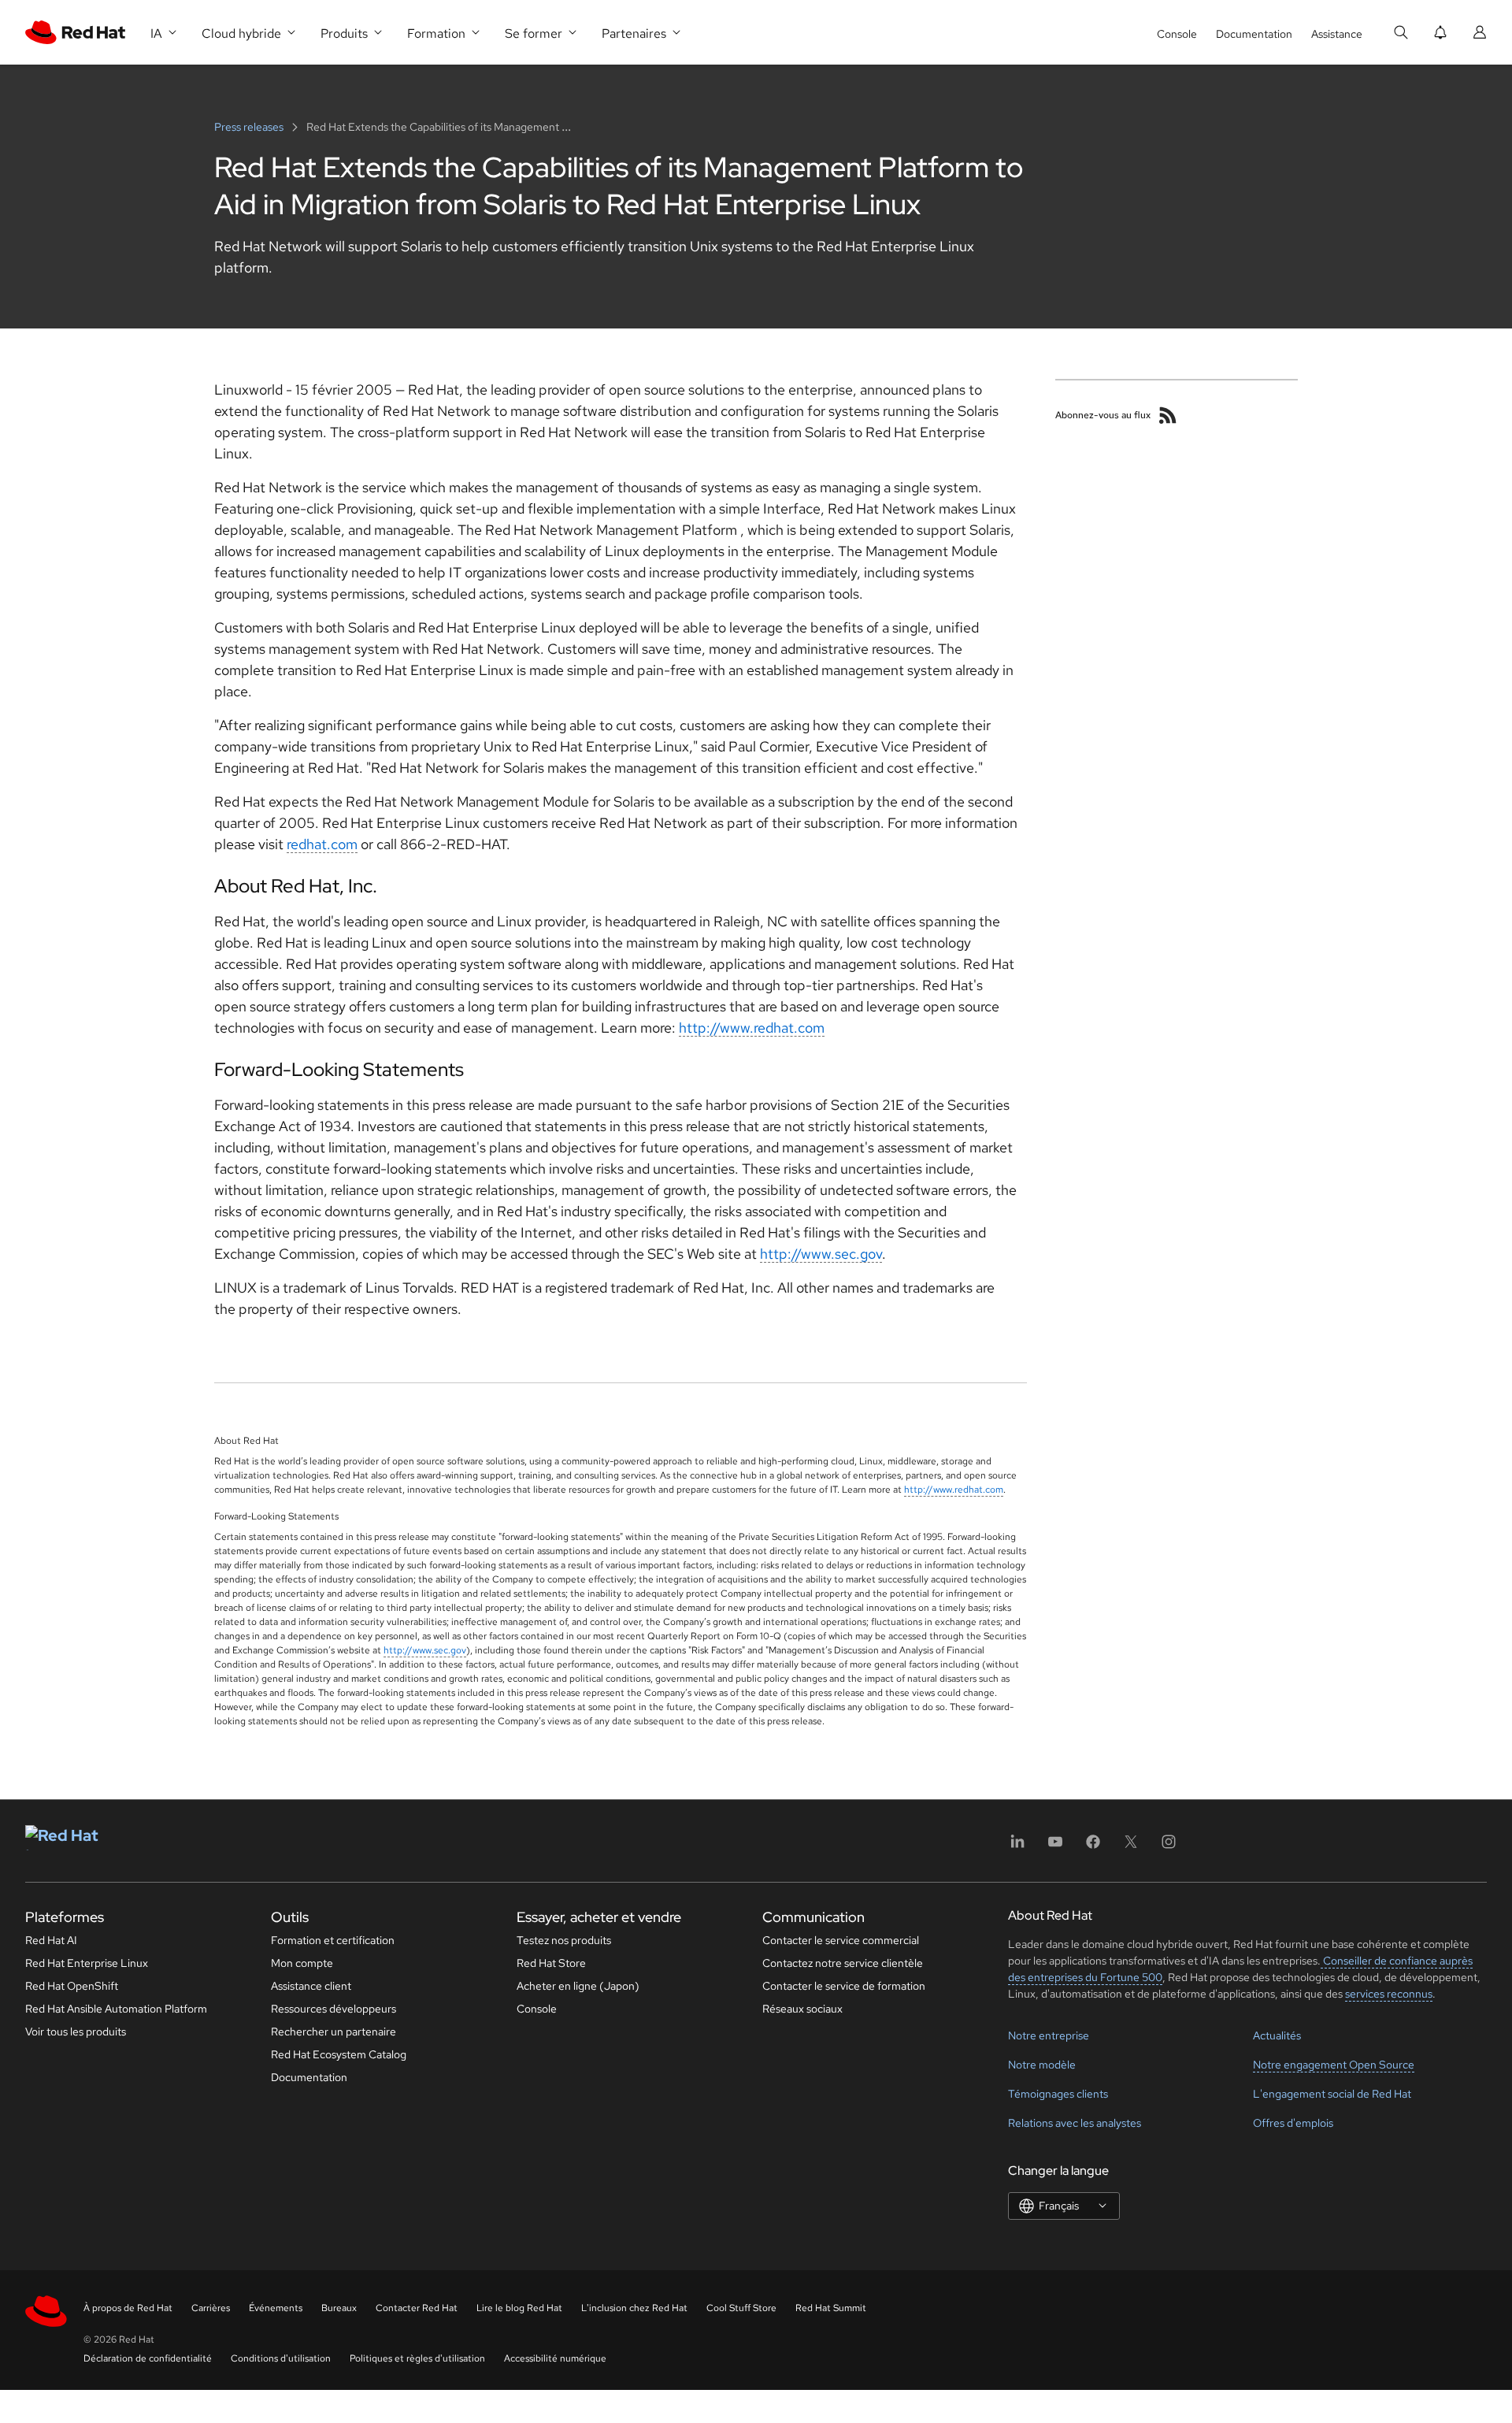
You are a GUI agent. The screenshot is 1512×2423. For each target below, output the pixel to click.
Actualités (1277, 2035)
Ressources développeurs (334, 2009)
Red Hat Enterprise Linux (87, 1963)
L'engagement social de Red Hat (1332, 2094)
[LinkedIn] (1017, 1847)
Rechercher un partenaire (334, 2032)
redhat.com (322, 844)
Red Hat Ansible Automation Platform (116, 2009)
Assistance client (311, 1986)
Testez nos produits (564, 1940)
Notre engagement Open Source (1334, 2065)
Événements (276, 2308)
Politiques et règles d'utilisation (417, 2358)
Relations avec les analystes (1075, 2123)
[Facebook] (1093, 1847)
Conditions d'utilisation (281, 2358)
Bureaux (339, 2308)
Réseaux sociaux (802, 2009)
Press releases (250, 127)
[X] (1131, 1847)
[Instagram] (1169, 1847)
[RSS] (1168, 415)
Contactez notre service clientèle (843, 1963)
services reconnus (1389, 1994)
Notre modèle (1042, 2065)
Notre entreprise (1049, 2035)
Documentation (1254, 34)
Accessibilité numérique (555, 2358)
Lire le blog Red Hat (519, 2308)
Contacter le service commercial (841, 1940)
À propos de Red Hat (128, 2308)
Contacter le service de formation (844, 1986)
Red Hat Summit (831, 2308)
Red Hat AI (51, 1940)
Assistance (1337, 34)
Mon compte (302, 1963)
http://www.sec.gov (821, 1254)
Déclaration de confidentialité (148, 2358)
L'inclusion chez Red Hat (634, 2308)
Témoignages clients (1058, 2094)
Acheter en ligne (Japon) (578, 1986)
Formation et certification (333, 1940)
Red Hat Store (551, 1963)
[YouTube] (1055, 1847)
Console (1177, 34)
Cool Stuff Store (741, 2308)
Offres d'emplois (1293, 2123)
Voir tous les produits (76, 2032)
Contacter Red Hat (417, 2308)
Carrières (211, 2308)
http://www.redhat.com (752, 1028)
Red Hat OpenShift (72, 1986)
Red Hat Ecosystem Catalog (339, 2054)
